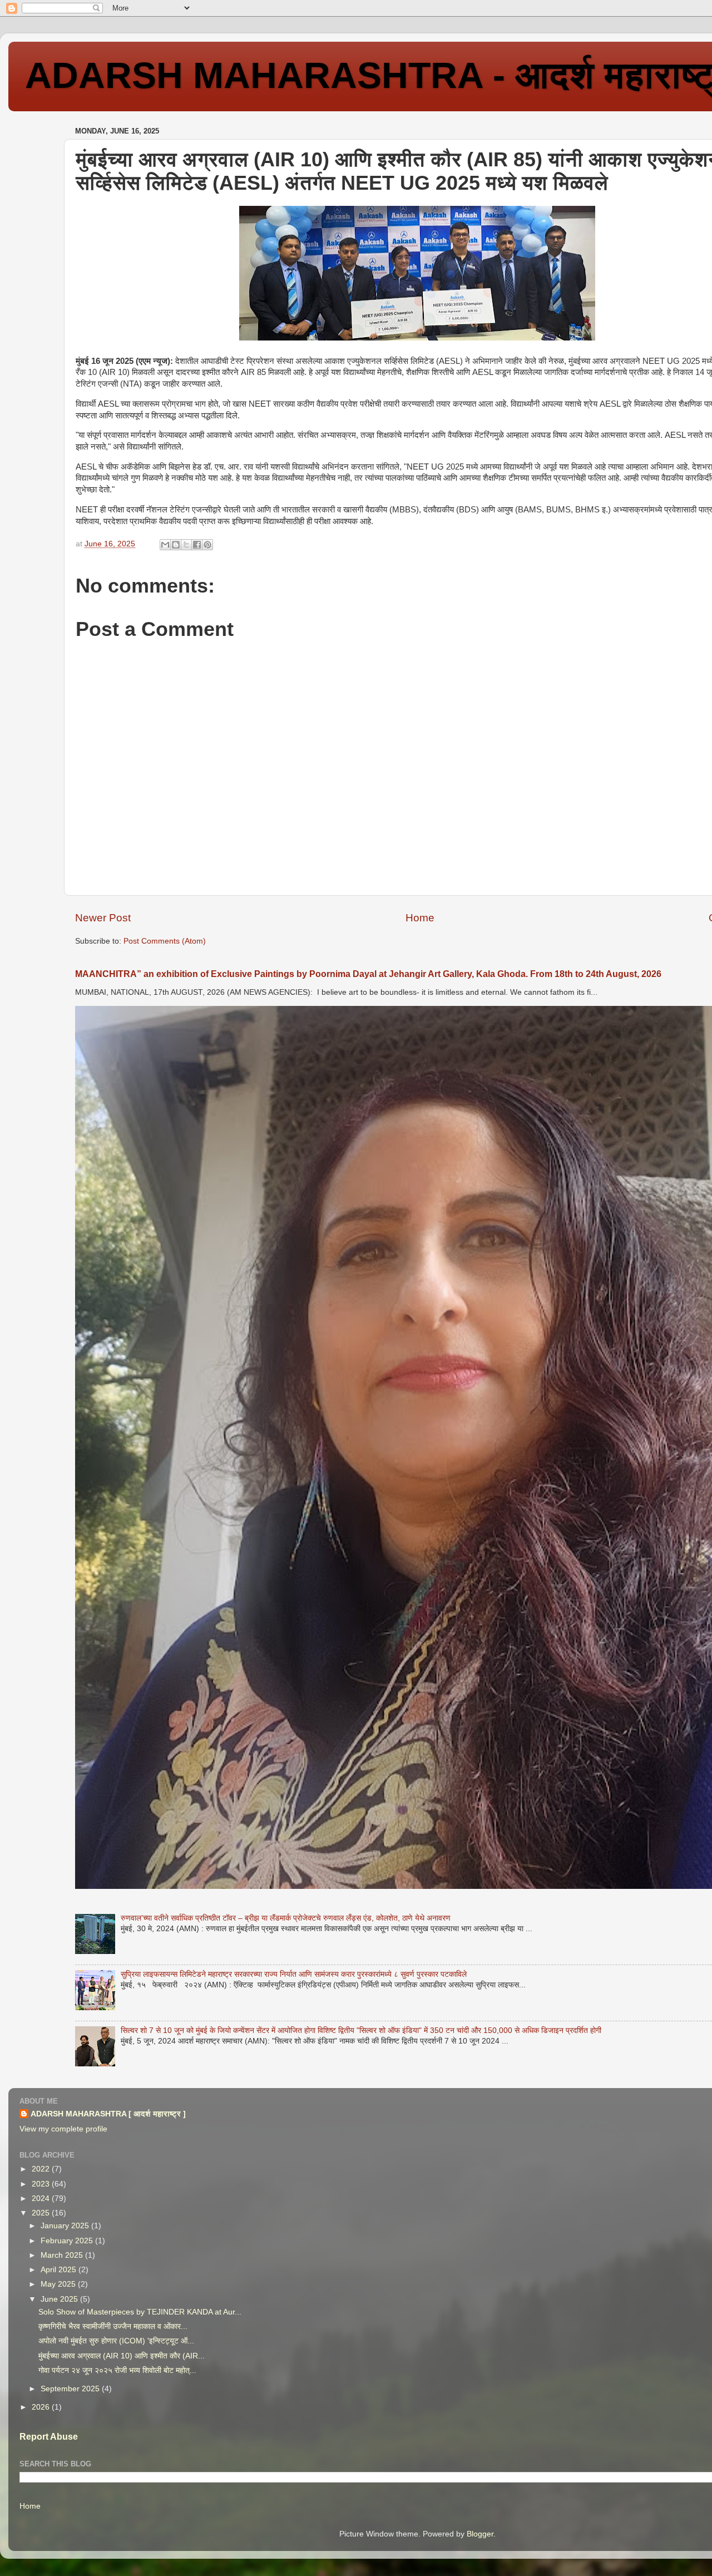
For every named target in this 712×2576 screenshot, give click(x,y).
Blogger (480, 2534)
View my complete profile (63, 2129)
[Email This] (165, 545)
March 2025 (63, 2255)
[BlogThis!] (176, 545)
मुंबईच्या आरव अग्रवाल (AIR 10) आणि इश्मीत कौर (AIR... (122, 2356)
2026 (42, 2407)
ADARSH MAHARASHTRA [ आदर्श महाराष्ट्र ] (108, 2114)
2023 (42, 2184)
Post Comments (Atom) (165, 941)
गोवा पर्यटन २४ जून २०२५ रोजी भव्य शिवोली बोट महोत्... (117, 2370)
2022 (42, 2169)
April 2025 (60, 2270)
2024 (42, 2199)
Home (420, 918)
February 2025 (68, 2241)
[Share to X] (186, 545)
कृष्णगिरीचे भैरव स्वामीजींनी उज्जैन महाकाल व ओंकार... (113, 2326)
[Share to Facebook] (197, 545)
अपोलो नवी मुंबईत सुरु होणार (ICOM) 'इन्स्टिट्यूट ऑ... (116, 2341)
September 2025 (71, 2389)
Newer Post (103, 918)
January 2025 (66, 2226)
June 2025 (60, 2299)
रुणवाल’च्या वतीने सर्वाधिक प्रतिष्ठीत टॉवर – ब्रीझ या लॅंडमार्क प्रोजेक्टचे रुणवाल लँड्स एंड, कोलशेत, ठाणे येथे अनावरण (286, 1918)
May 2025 (59, 2284)
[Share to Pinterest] (207, 545)
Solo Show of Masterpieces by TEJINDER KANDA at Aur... (140, 2312)
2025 (42, 2213)
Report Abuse (49, 2437)
